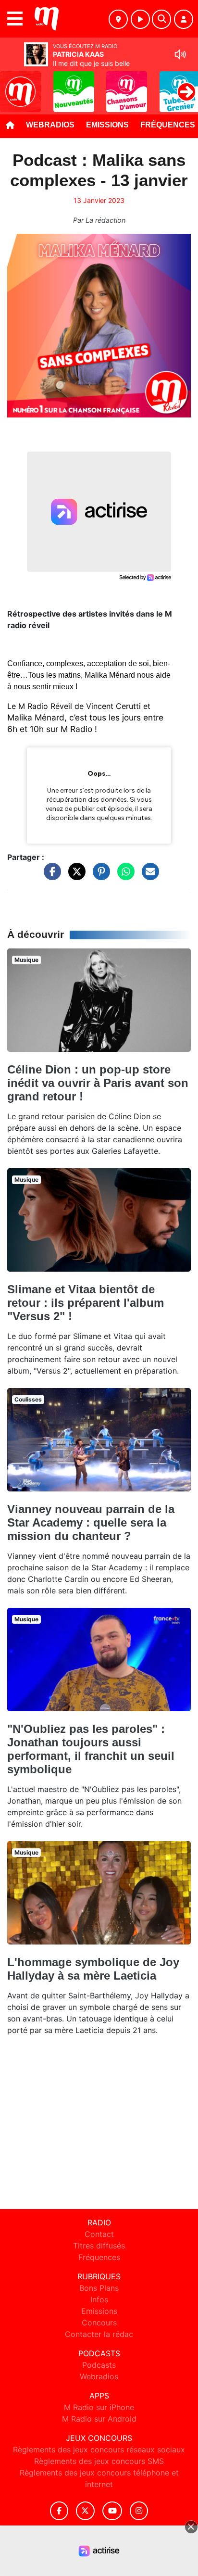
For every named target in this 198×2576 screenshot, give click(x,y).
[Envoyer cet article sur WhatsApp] (124, 876)
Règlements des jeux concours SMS (99, 2461)
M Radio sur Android (99, 2419)
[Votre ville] (118, 19)
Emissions (107, 125)
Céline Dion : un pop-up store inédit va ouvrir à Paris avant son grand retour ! (98, 1083)
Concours (99, 2323)
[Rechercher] (161, 19)
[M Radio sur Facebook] (59, 2511)
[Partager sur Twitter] (74, 876)
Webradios (50, 125)
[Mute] (180, 54)
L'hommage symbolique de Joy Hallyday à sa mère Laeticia (93, 1969)
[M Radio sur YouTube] (112, 2511)
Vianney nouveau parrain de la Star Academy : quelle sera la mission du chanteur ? (91, 1522)
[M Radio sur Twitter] (85, 2511)
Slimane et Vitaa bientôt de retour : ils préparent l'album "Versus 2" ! (86, 1303)
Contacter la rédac (99, 2334)
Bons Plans (99, 2288)
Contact (99, 2234)
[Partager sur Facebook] (50, 876)
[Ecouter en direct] (140, 19)
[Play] (12, 85)
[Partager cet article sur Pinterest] (99, 876)
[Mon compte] (184, 19)
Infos (99, 2299)
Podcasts (99, 2365)
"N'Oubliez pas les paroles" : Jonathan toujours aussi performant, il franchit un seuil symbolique (91, 1749)
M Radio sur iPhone (99, 2407)
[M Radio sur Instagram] (139, 2511)
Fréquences (99, 2257)
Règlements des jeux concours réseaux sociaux (99, 2450)
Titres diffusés (99, 2246)
